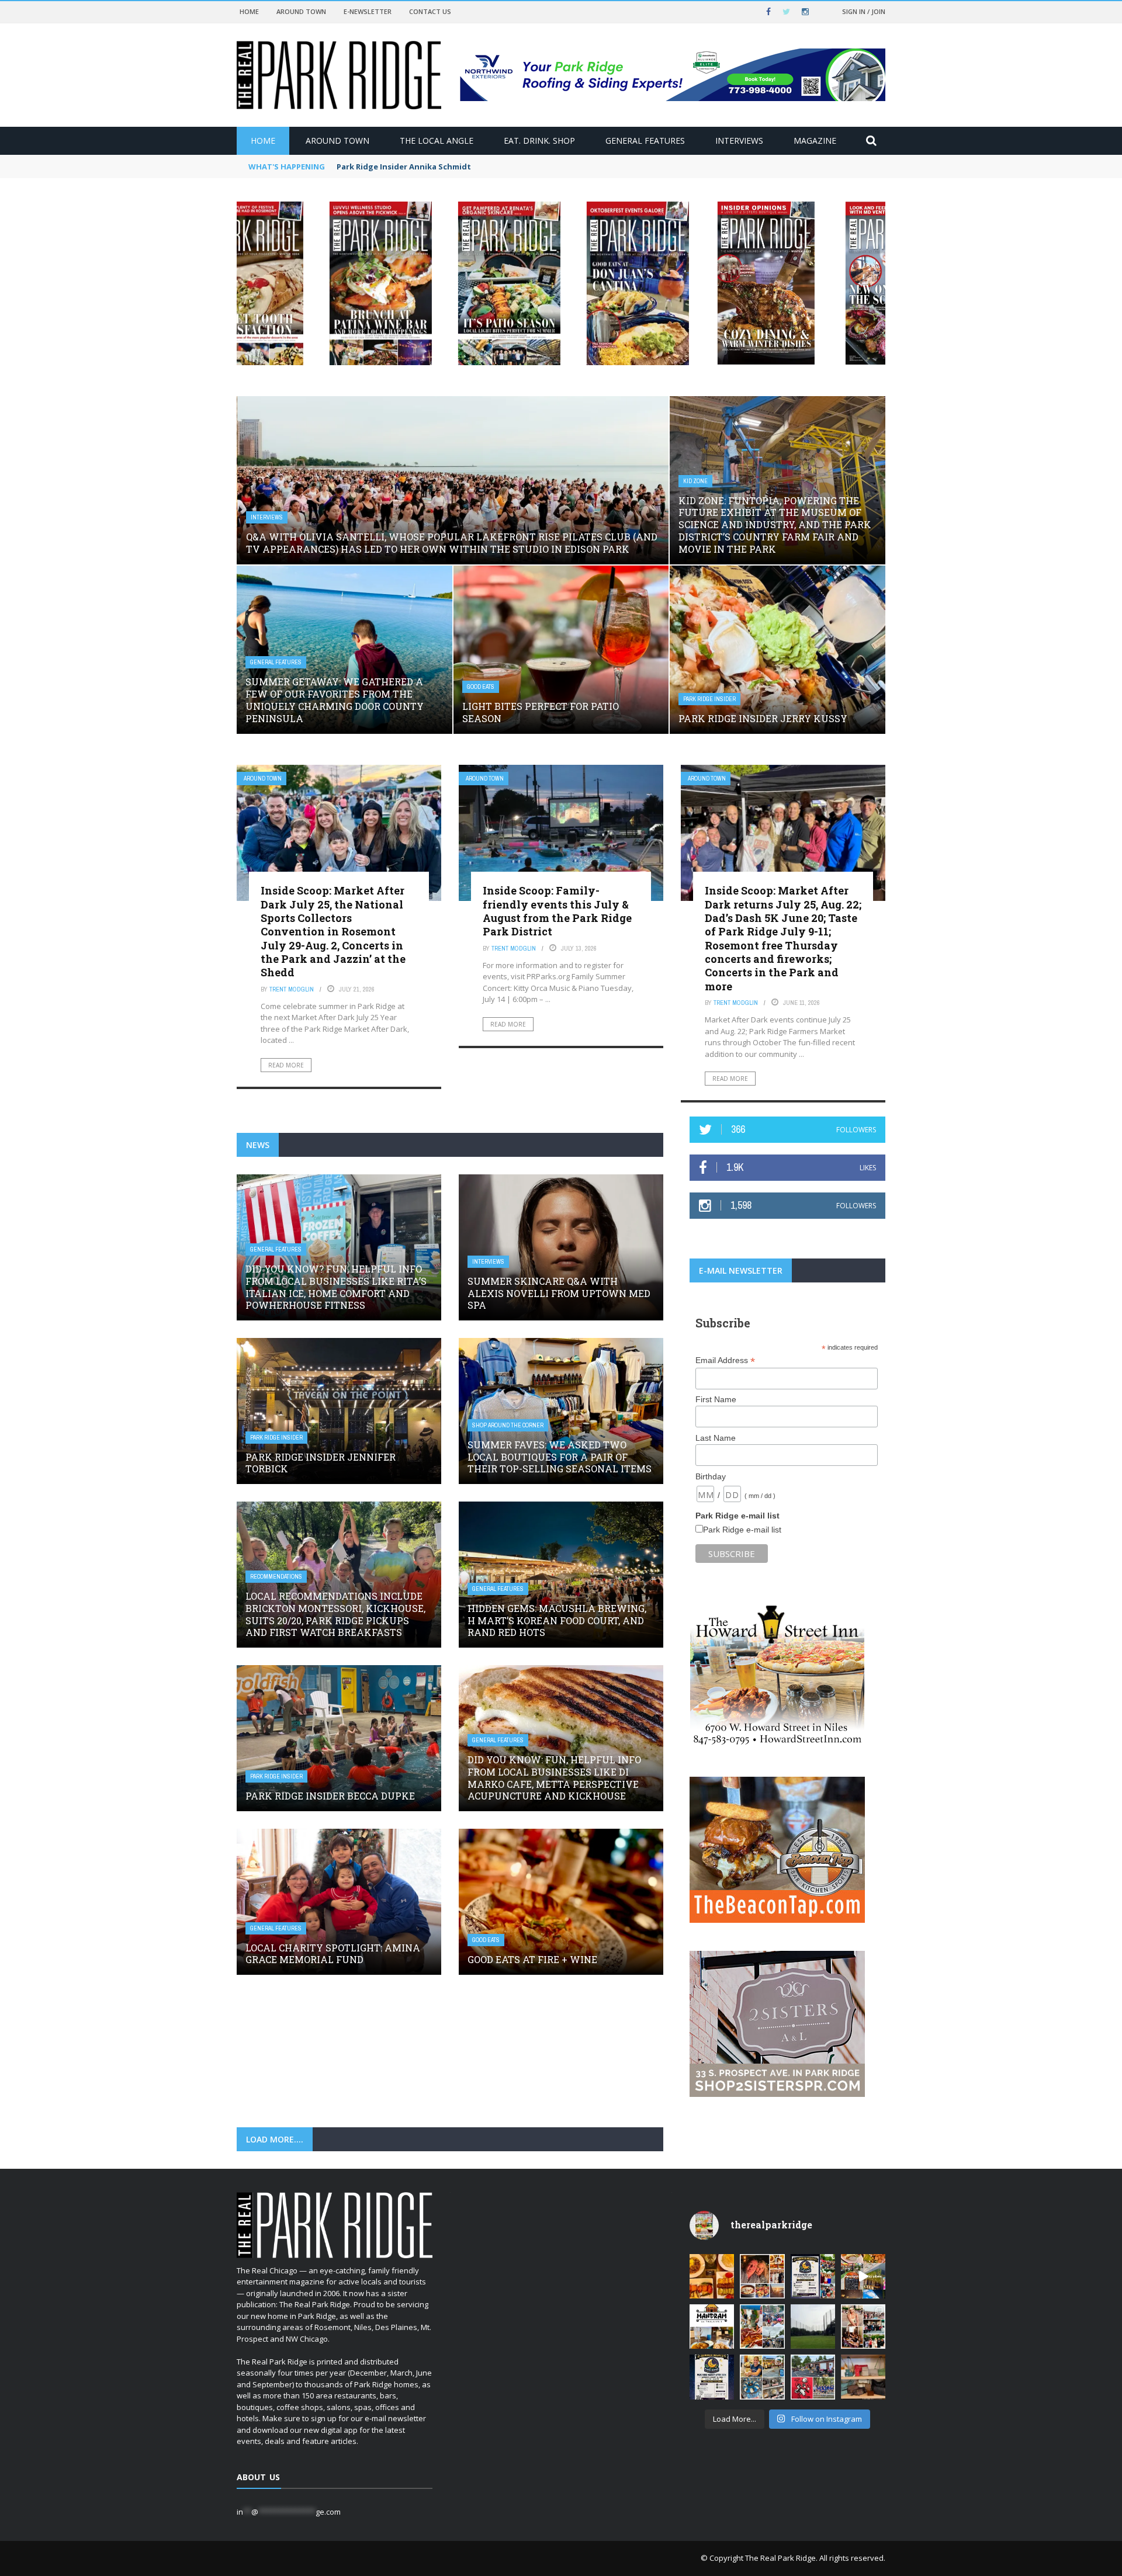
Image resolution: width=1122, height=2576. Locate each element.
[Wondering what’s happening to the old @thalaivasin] (712, 2327)
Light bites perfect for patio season (541, 712)
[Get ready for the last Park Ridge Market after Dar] (813, 2276)
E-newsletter (368, 11)
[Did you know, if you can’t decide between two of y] (762, 2377)
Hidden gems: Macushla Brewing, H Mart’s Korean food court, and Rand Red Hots (557, 1620)
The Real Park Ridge (780, 2558)
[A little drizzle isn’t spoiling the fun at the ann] (762, 2327)
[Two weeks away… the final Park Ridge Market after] (712, 2377)
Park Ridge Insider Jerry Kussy (763, 718)
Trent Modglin (292, 989)
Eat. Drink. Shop (539, 141)
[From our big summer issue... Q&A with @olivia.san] (863, 2327)
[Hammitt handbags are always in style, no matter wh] (863, 2377)
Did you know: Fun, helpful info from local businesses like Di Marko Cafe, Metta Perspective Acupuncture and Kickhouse (554, 1778)
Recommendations (276, 1577)
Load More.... (275, 2139)
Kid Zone (695, 481)
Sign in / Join (864, 11)
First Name (716, 1399)
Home (249, 11)
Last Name (716, 1438)
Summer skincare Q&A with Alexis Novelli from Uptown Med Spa (559, 1293)
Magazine (815, 141)
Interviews (739, 141)
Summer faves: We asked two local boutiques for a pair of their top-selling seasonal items (560, 1457)
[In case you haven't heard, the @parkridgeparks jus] (813, 2327)
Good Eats (481, 687)
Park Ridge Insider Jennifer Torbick (321, 1463)
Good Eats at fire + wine (532, 1959)
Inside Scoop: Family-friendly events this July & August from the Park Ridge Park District (557, 911)
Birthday (711, 1476)
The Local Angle (437, 141)
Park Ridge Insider (709, 699)
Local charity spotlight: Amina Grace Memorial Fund (333, 1954)
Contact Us (430, 11)
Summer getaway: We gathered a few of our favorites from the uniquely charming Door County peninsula (335, 700)
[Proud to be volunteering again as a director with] (813, 2377)
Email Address (725, 1360)
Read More (286, 1065)
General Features (645, 141)
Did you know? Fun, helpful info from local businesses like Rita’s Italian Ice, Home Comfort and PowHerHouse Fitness (336, 1287)
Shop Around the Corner (508, 1425)
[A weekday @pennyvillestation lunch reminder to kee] (863, 2276)
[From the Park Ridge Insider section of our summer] (712, 2276)
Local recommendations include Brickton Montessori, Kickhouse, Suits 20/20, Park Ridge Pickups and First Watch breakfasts (335, 1614)
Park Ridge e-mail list (742, 1530)
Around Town (301, 11)
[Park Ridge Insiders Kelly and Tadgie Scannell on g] (762, 2276)
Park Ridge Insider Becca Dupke (330, 1796)
